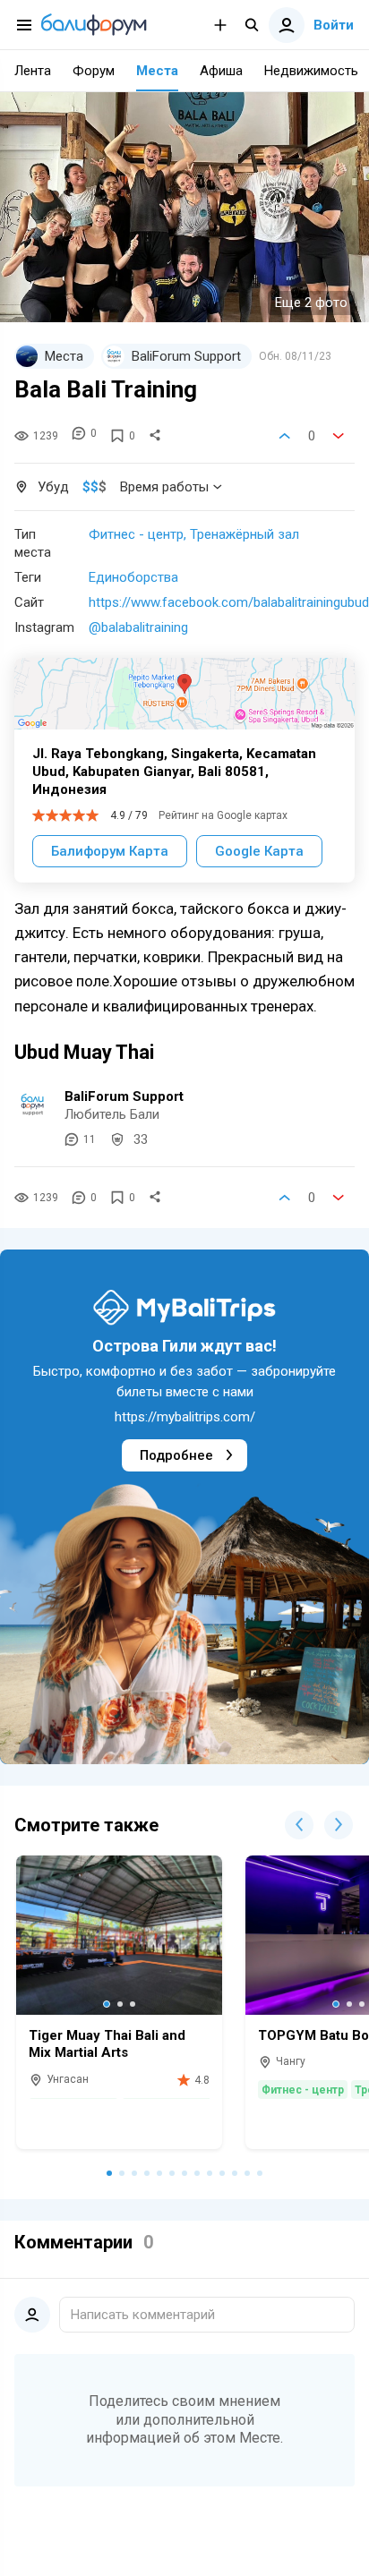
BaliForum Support (124, 1096)
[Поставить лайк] (285, 436)
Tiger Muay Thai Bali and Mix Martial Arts (107, 2044)
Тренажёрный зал (245, 534)
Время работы (164, 487)
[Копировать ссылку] (155, 436)
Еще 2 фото (311, 303)
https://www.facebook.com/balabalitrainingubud (229, 602)
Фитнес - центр (136, 534)
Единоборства (133, 577)
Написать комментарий (143, 2315)
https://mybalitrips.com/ (185, 1417)
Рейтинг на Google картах (223, 815)
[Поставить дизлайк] (339, 436)
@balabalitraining (138, 627)
